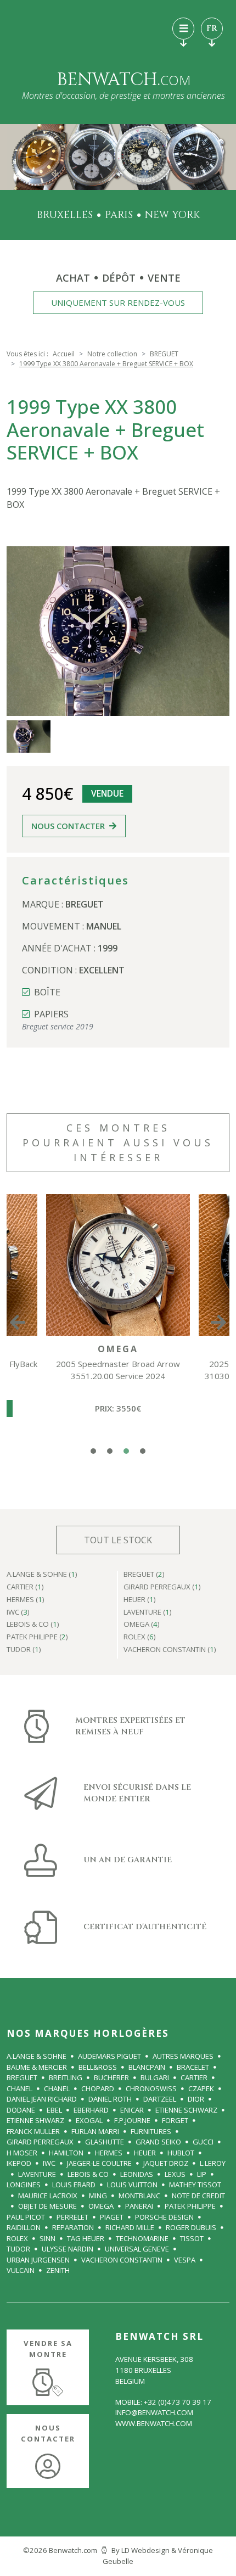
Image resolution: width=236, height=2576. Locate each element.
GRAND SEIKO (158, 2142)
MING (98, 2196)
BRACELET (193, 2067)
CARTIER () (25, 1587)
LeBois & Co (88, 2174)
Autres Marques (183, 2056)
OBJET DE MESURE (47, 2206)
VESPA (185, 2260)
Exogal (89, 2120)
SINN (47, 2238)
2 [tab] (110, 1451)
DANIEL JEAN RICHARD (42, 2099)
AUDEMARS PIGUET (109, 2056)
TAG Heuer (86, 2238)
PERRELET (72, 2217)
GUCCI (203, 2142)
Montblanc (139, 2196)
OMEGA (101, 2206)
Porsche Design (164, 2217)
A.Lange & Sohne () (42, 1575)
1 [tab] (93, 1451)
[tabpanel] (118, 1322)
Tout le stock (118, 1540)
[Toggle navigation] (183, 29)
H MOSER (22, 2153)
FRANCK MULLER (33, 2131)
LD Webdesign (145, 2550)
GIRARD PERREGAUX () (162, 1587)
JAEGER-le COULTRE (99, 2163)
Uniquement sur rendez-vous (118, 303)
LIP (202, 2174)
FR (212, 28)
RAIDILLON (24, 2227)
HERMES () (26, 1600)
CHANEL (19, 2088)
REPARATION (73, 2227)
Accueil (64, 354)
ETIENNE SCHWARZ (186, 2110)
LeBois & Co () (33, 1625)
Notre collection (112, 354)
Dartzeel (160, 2099)
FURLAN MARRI (95, 2131)
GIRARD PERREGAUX (40, 2142)
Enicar (132, 2110)
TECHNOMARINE (142, 2238)
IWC (49, 2163)
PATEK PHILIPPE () (37, 1637)
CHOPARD (98, 2088)
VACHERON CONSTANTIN (122, 2260)
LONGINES (24, 2185)
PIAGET (112, 2217)
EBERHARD (91, 2110)
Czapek (201, 2088)
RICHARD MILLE (130, 2227)
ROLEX (17, 2238)
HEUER (145, 2153)
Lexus (175, 2174)
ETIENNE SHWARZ (35, 2120)
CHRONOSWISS (151, 2088)
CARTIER (194, 2077)
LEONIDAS (137, 2174)
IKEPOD (19, 2163)
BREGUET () (144, 1575)
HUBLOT (181, 2153)
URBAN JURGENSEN (38, 2260)
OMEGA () (142, 1625)
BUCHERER (111, 2077)
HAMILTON (66, 2153)
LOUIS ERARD (74, 2185)
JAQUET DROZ (166, 2163)
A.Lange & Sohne (36, 2056)
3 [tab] (126, 1451)
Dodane (21, 2110)
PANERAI (139, 2206)
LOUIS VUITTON (132, 2185)
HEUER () (140, 1600)
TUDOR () (24, 1650)
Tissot (192, 2238)
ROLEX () (140, 1637)
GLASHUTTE (105, 2142)
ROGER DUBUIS (191, 2227)
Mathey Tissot (195, 2185)
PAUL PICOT (26, 2217)
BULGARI (155, 2077)
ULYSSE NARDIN (68, 2249)
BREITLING (66, 2077)
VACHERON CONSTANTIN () (170, 1650)
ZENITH (58, 2270)
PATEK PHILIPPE (190, 2206)
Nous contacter (68, 826)
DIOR (196, 2099)
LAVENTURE (37, 2174)
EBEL (54, 2110)
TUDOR (18, 2249)
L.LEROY (213, 2163)
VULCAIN (21, 2270)
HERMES (109, 2153)
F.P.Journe (132, 2120)
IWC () (18, 1613)
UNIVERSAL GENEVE (137, 2249)
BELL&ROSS (98, 2067)
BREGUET (164, 354)
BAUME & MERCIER (37, 2067)
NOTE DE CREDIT (198, 2196)
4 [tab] (143, 1451)
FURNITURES (151, 2131)
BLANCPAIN (147, 2067)
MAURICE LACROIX (48, 2196)
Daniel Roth (110, 2099)
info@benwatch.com (154, 2412)
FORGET (175, 2120)
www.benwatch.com (154, 2423)
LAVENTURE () (148, 1613)
